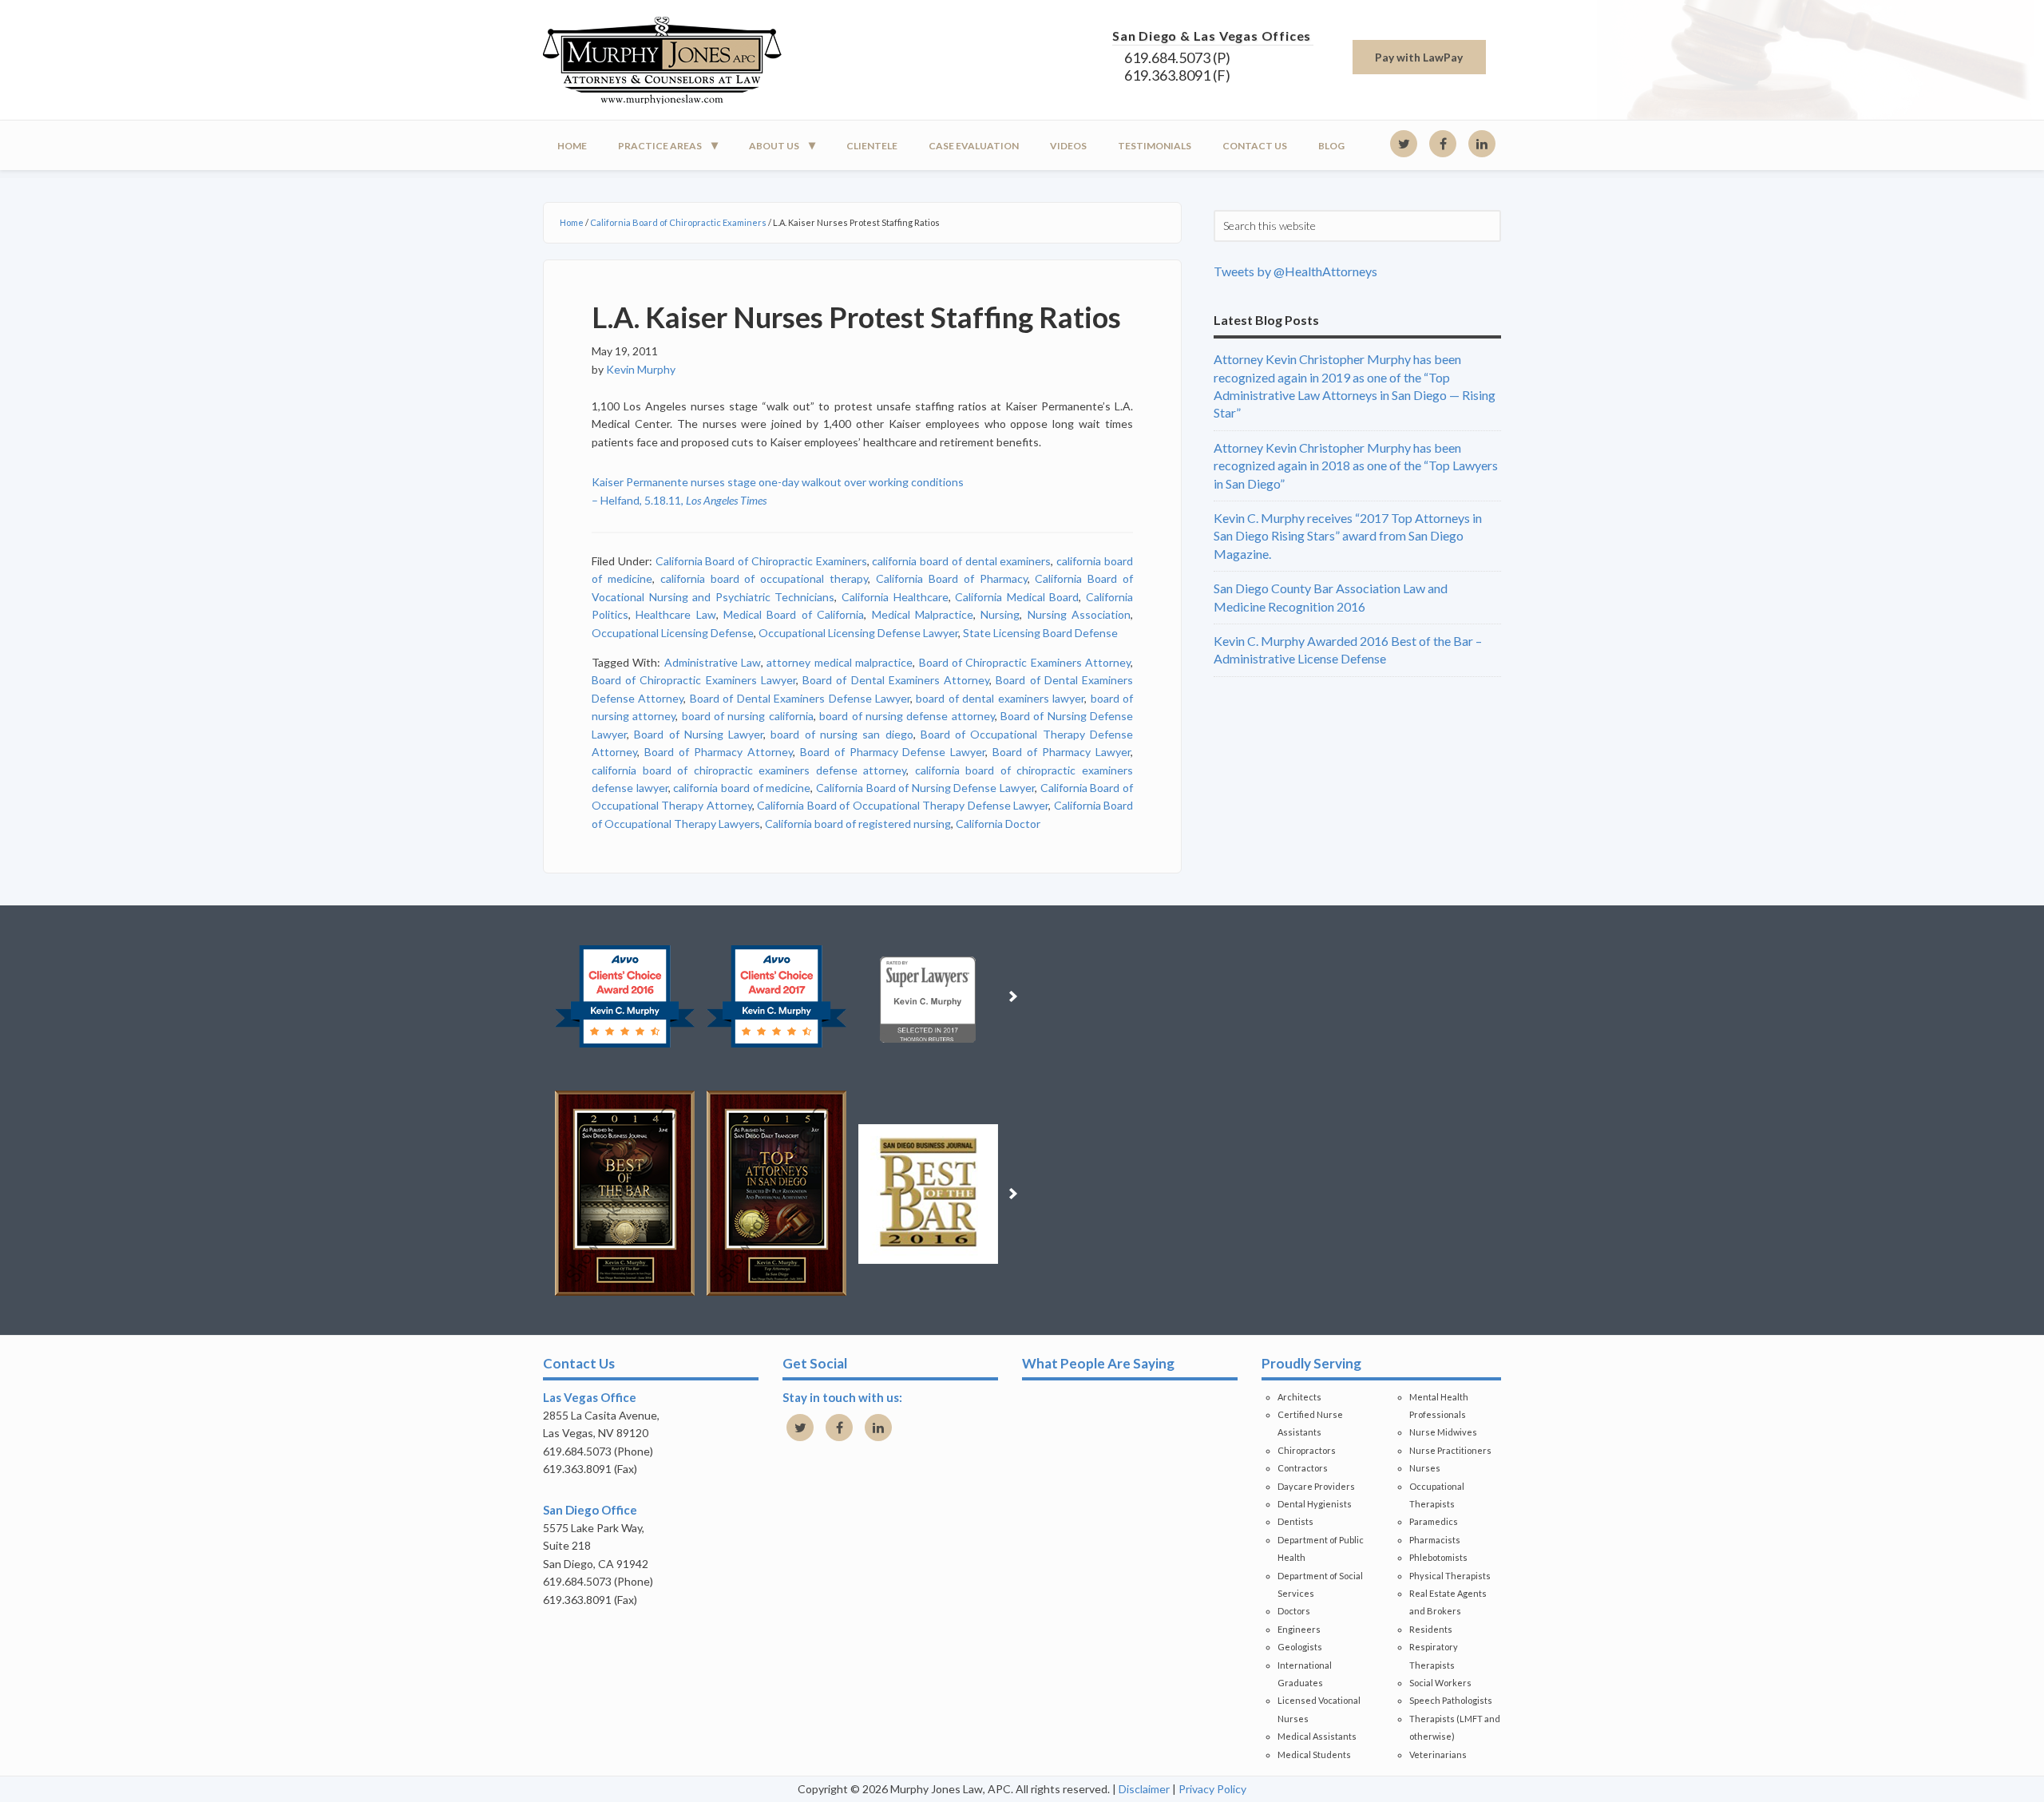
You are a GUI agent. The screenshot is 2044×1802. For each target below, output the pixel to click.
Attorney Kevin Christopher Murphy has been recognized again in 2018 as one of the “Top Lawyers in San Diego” (1356, 465)
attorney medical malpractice (840, 662)
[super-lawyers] (928, 996)
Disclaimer (1144, 1789)
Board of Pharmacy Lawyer (1062, 752)
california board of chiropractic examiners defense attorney (749, 770)
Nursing (1000, 614)
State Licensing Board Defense (1040, 633)
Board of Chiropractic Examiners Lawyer (694, 680)
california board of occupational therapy (764, 578)
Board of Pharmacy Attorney (719, 752)
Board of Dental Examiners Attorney (896, 680)
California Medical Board (1017, 597)
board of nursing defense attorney (907, 716)
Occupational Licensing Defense (673, 633)
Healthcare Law (675, 614)
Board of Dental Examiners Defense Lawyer (800, 698)
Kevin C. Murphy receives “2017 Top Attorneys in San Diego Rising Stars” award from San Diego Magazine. (1348, 536)
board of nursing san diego (842, 734)
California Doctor (998, 824)
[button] (540, 996)
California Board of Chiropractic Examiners (761, 561)
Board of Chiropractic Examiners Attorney (1025, 662)
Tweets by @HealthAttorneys (1295, 271)
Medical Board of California (794, 614)
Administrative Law (713, 662)
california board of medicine (742, 788)
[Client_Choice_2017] (776, 996)
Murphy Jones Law (687, 60)
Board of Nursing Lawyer (699, 734)
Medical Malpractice (923, 614)
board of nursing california (748, 716)
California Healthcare (895, 597)
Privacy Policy (1212, 1789)
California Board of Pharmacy (952, 578)
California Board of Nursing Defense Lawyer (925, 788)
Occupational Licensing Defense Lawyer (858, 633)
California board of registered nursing (858, 824)
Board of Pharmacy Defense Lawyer (893, 752)
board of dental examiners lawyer (1000, 698)
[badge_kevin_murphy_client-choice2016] (625, 996)
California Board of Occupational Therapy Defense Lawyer (903, 805)
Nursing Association (1079, 614)
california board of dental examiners (961, 561)
